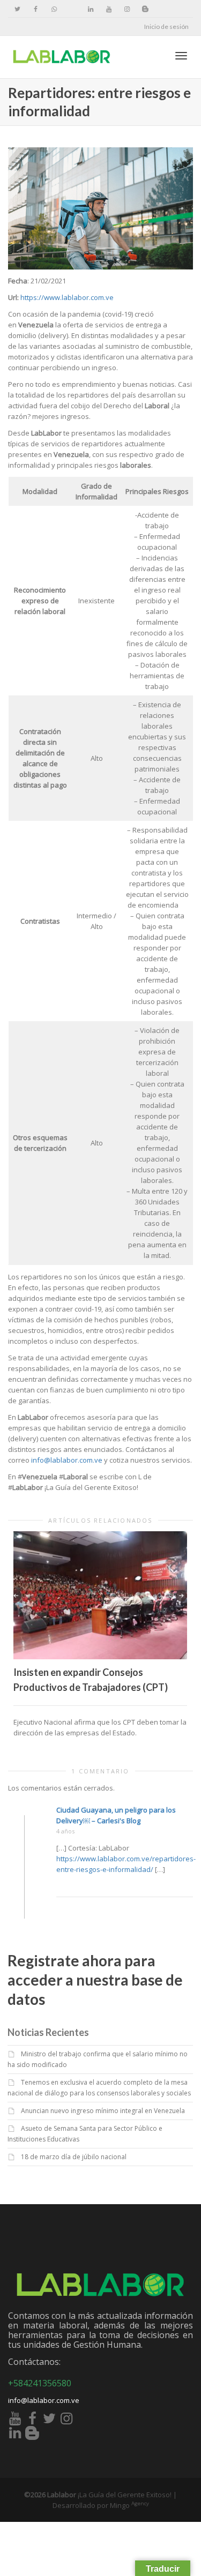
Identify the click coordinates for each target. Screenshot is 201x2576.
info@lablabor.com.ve (67, 1460)
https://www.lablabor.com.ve (67, 297)
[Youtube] (109, 9)
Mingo (129, 2505)
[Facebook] (36, 9)
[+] (100, 1595)
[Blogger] (145, 9)
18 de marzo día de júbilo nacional (74, 2157)
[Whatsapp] (54, 9)
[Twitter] (17, 9)
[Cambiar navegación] (181, 56)
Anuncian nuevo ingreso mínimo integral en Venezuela (103, 2111)
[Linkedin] (90, 9)
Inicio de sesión (166, 27)
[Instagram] (127, 9)
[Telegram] (72, 9)
